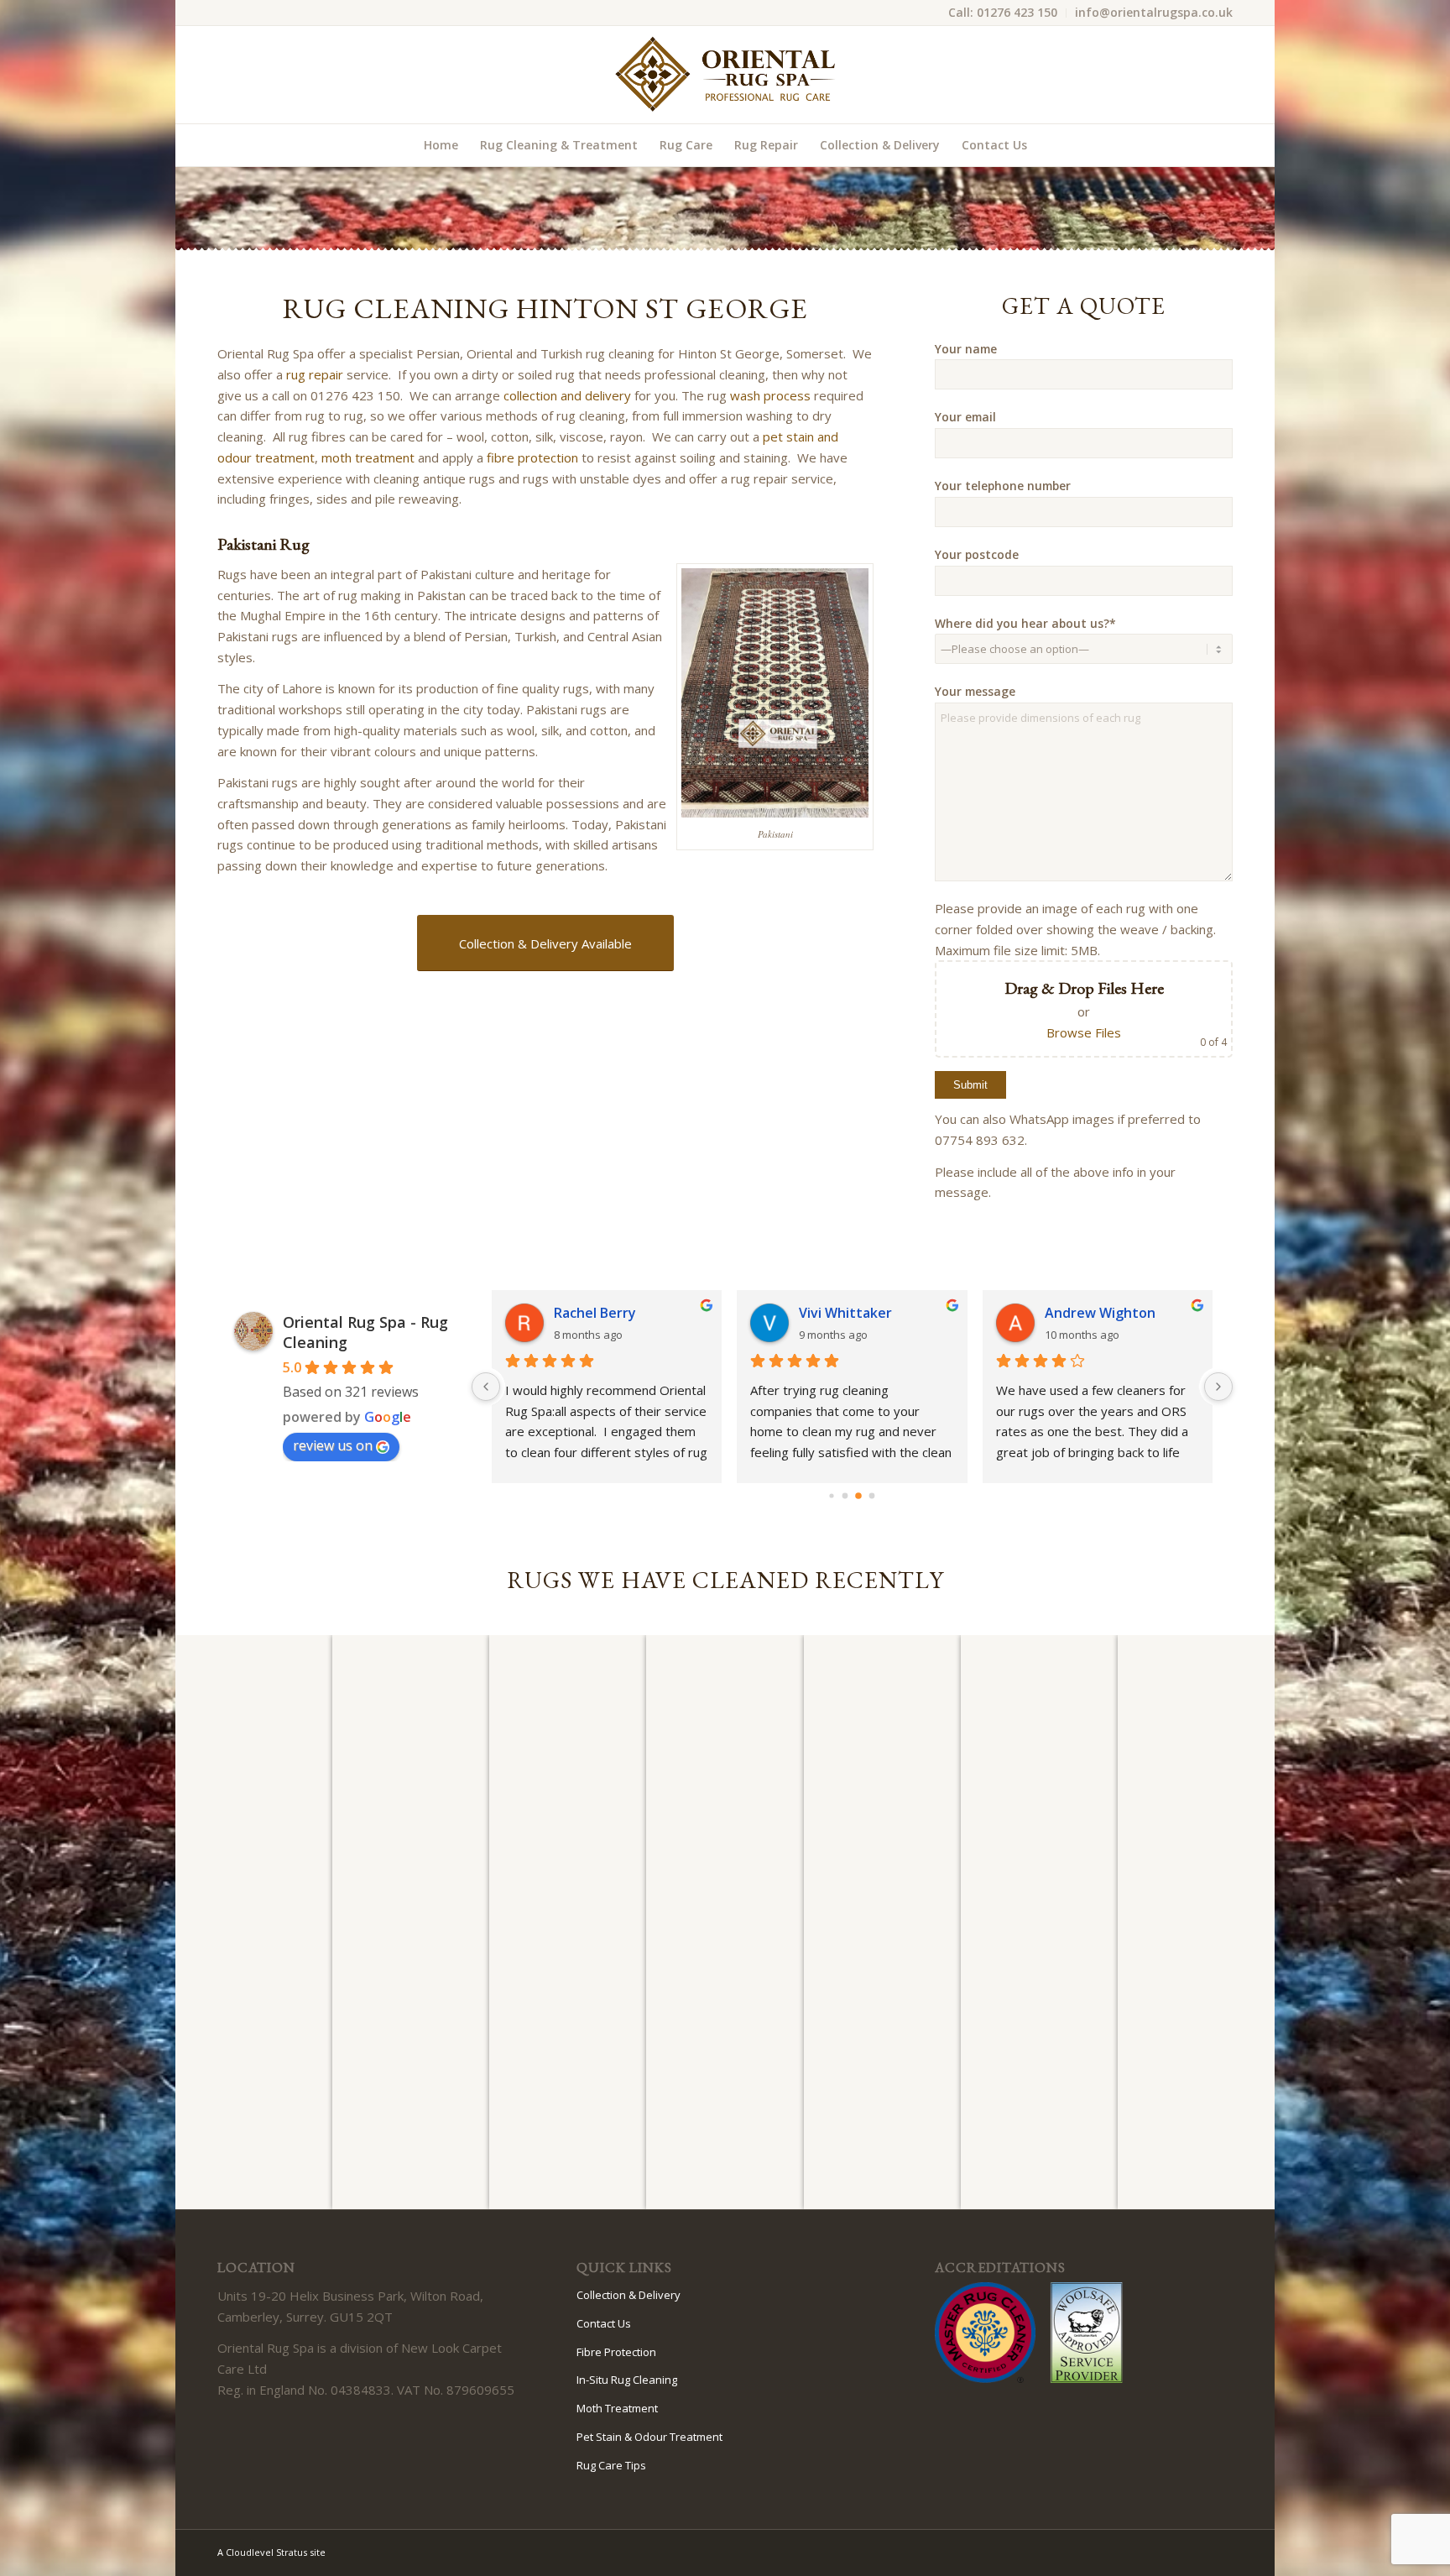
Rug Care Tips (611, 2465)
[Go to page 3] (872, 1496)
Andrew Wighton (1100, 1313)
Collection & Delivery (629, 2295)
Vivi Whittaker (845, 1313)
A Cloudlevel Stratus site (271, 2552)
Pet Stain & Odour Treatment (649, 2437)
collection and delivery (567, 395)
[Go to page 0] (832, 1495)
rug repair (315, 374)
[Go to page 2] (858, 1496)
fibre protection (532, 457)
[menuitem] (1003, 13)
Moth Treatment (617, 2408)
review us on (333, 1445)
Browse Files (1084, 1032)
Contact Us (604, 2323)
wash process (770, 395)
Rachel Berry (595, 1313)
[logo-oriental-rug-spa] (725, 75)
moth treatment (368, 457)
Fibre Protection (616, 2352)
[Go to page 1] (845, 1496)
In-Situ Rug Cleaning (627, 2380)
